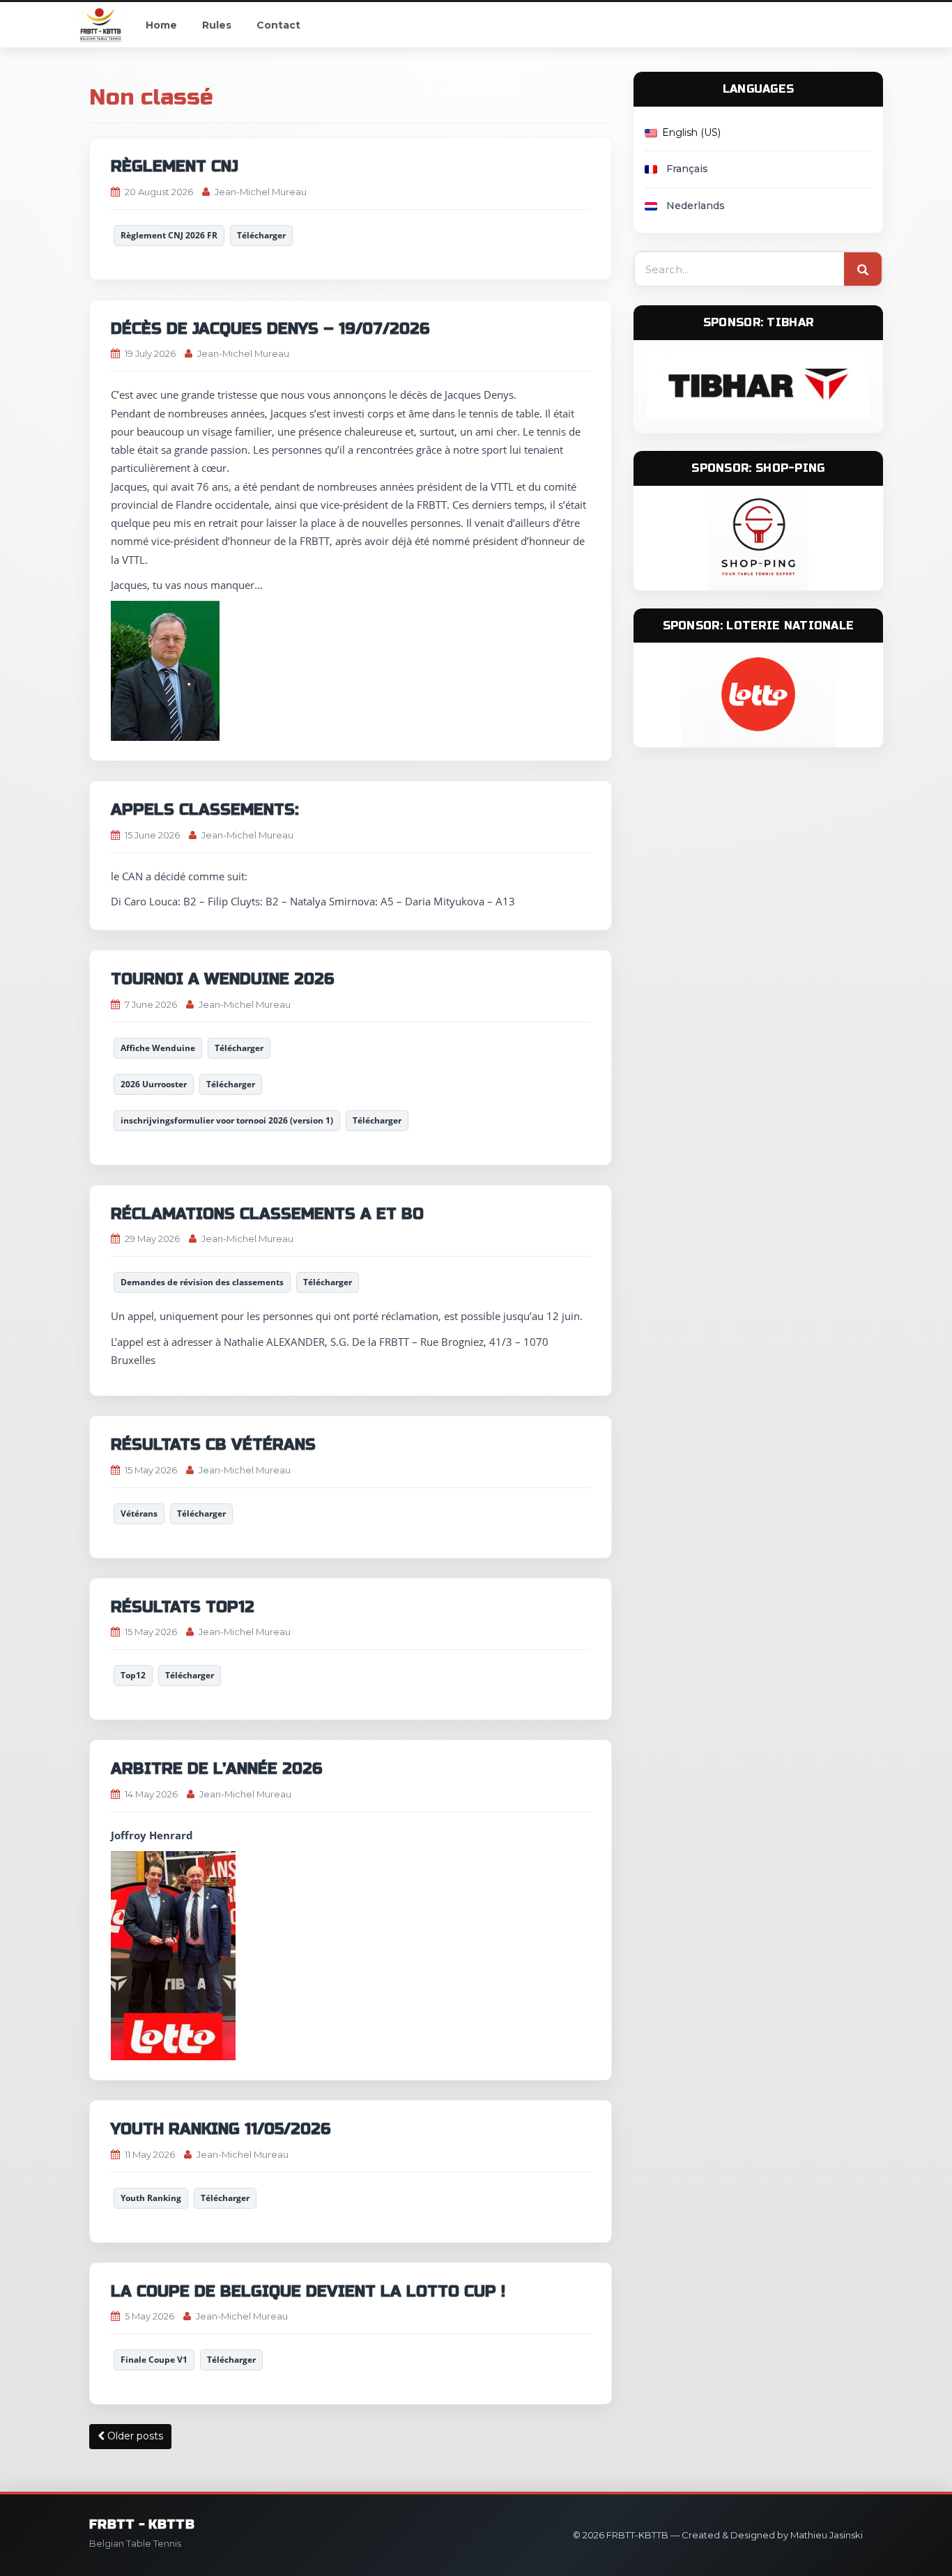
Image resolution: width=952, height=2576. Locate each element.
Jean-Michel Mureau (261, 192)
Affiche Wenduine (158, 1048)
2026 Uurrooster (154, 1084)
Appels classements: (205, 810)
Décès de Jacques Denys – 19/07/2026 (270, 329)
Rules (217, 25)
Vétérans (139, 1513)
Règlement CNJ (175, 167)
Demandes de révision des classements (202, 1282)
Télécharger (261, 235)
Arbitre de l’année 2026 (216, 1769)
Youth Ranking (151, 2198)
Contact (278, 25)
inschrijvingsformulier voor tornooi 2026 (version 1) (227, 1120)
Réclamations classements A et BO (267, 1214)
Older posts (134, 2436)
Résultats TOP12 (183, 1607)
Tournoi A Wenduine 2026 (222, 979)
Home (161, 25)
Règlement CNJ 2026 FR (169, 235)
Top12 (133, 1675)
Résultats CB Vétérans (213, 1445)
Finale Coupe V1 (154, 2360)
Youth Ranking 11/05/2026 (221, 2129)
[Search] (863, 270)
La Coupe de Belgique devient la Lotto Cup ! (308, 2292)
